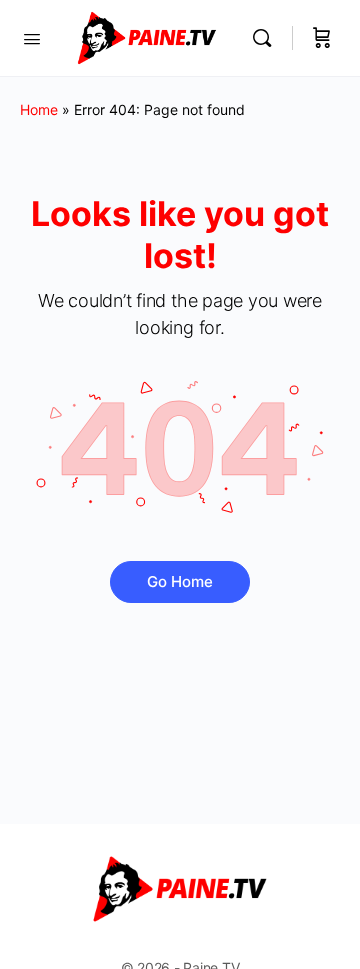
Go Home (180, 581)
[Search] (267, 38)
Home (39, 109)
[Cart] (322, 38)
